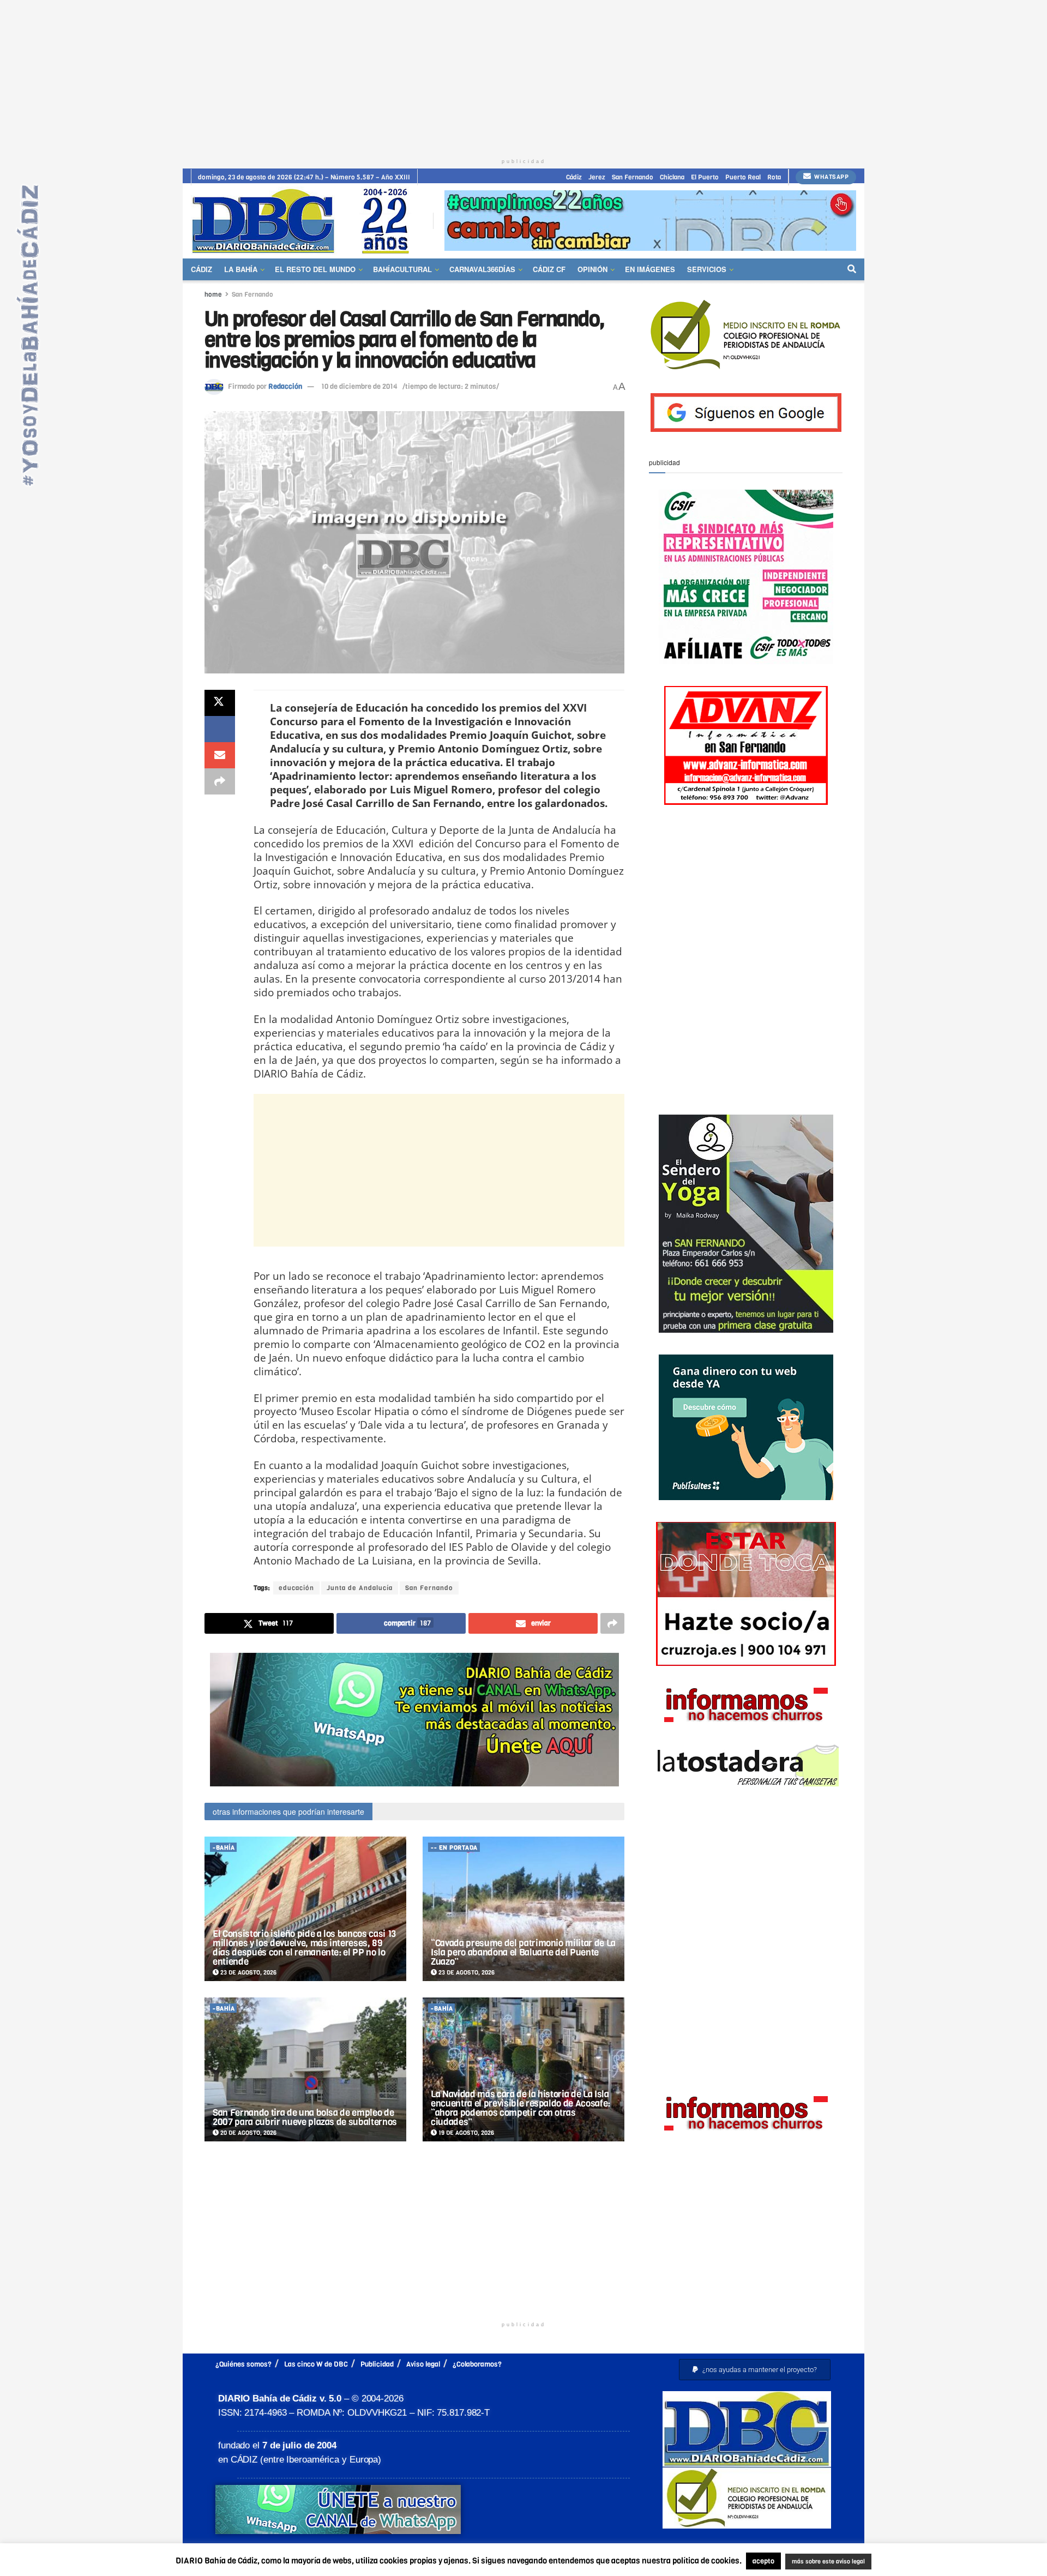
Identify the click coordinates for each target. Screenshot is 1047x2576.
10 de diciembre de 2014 (359, 386)
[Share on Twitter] (220, 703)
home (213, 294)
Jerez (597, 177)
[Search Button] (852, 269)
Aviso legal (423, 2364)
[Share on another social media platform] (220, 781)
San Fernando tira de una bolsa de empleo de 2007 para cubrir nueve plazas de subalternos (305, 2117)
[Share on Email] (220, 755)
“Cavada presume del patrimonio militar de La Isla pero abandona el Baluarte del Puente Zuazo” (523, 1952)
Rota (774, 177)
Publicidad (377, 2364)
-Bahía (224, 1848)
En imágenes (650, 269)
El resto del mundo (315, 269)
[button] (755, 2370)
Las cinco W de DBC (316, 2364)
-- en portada (454, 1848)
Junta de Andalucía (360, 1588)
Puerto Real (743, 177)
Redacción (285, 386)
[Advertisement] (523, 76)
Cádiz (574, 177)
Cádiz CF (549, 269)
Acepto (914, 2562)
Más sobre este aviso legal (821, 2562)
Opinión (592, 269)
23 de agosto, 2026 (248, 1973)
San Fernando (633, 177)
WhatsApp (831, 177)
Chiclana (672, 177)
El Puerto (705, 177)
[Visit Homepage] (304, 221)
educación (296, 1588)
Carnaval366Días (482, 269)
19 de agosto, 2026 (465, 2133)
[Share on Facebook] (220, 729)
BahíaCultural (402, 269)
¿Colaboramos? (477, 2364)
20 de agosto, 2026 (248, 2133)
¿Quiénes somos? (243, 2364)
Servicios (707, 269)
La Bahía (241, 269)
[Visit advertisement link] (650, 221)
